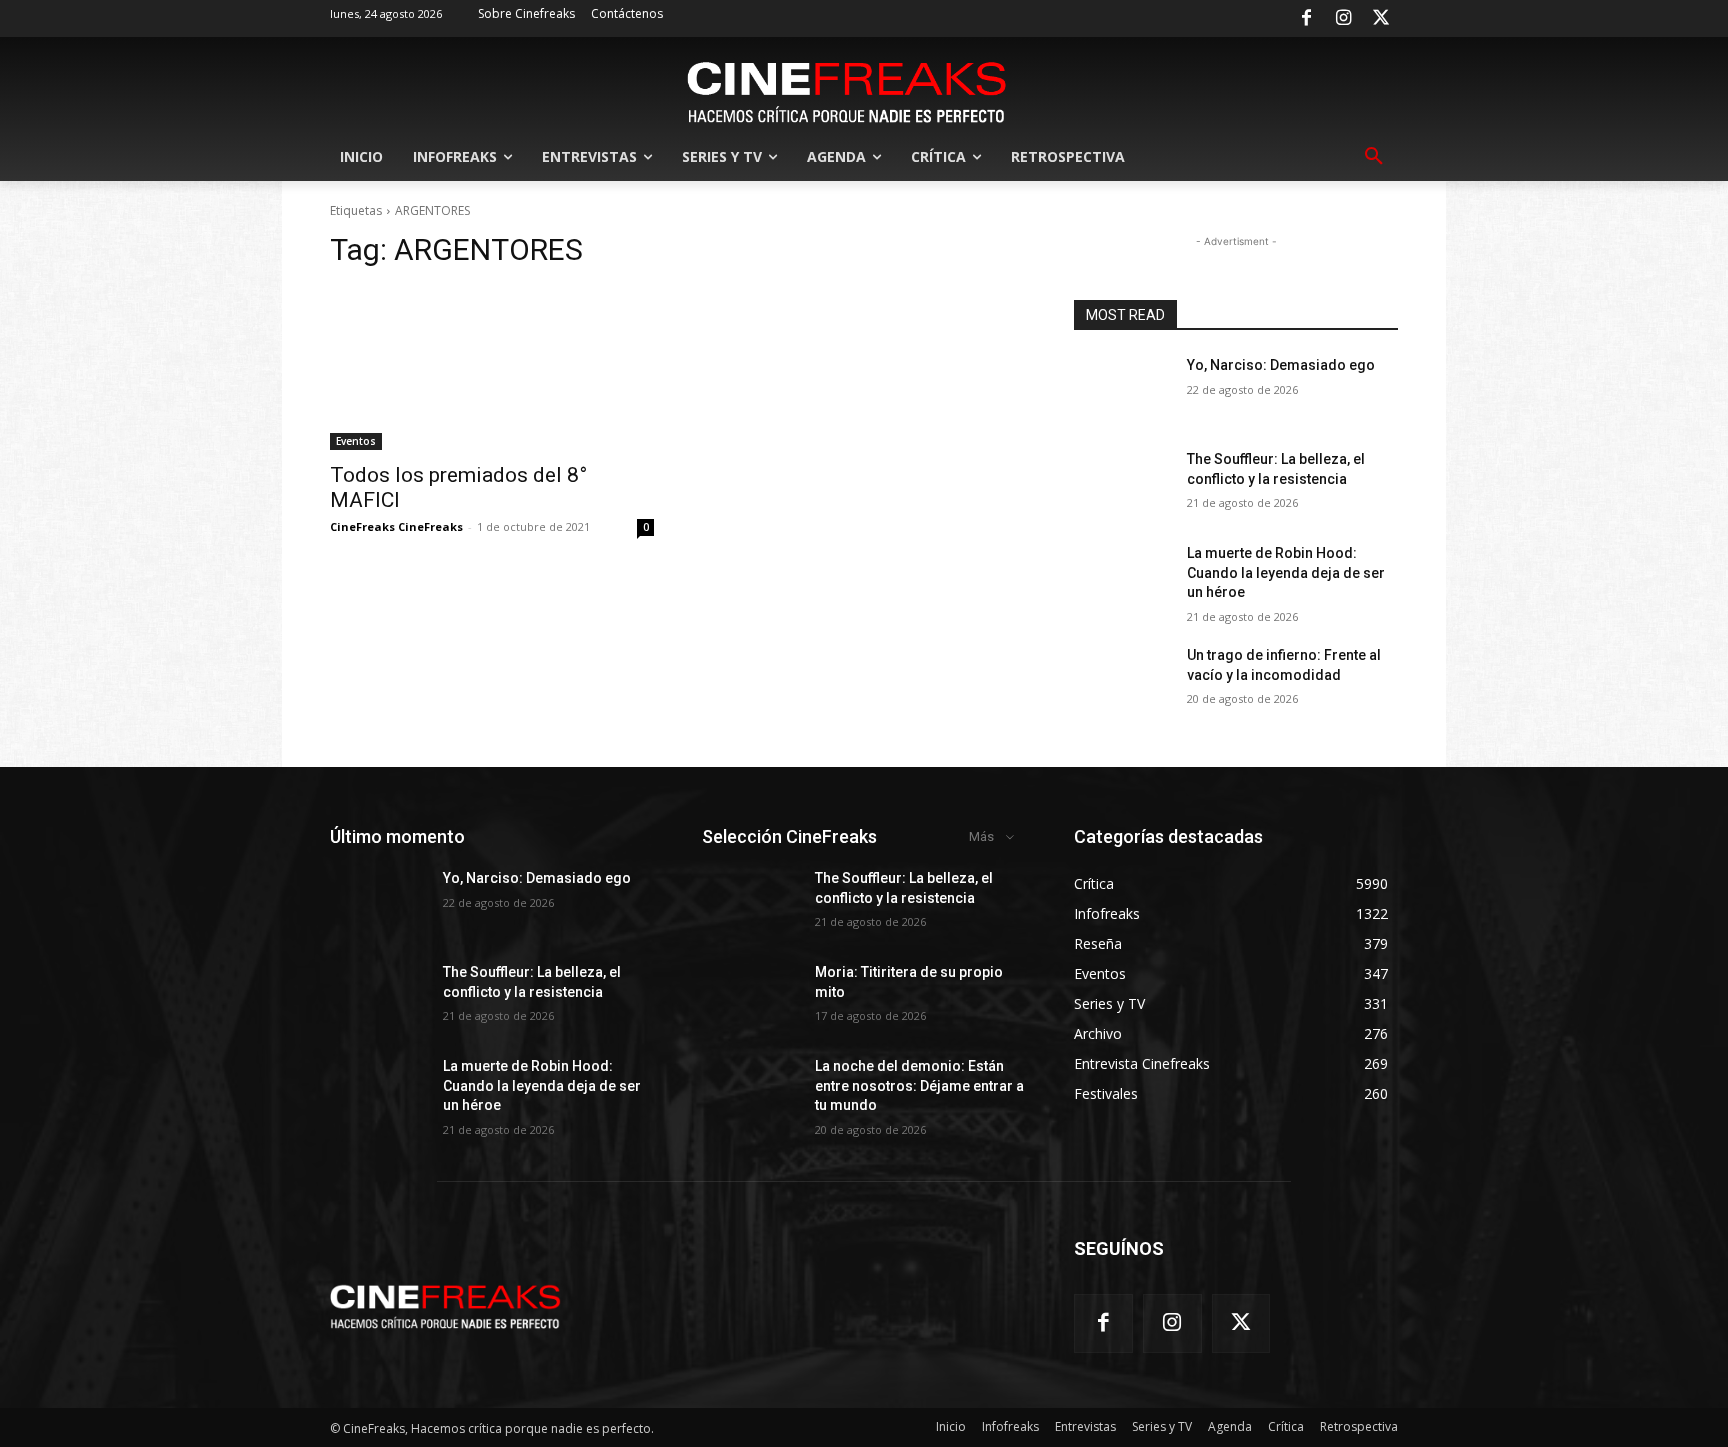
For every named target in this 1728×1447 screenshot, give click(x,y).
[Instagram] (1344, 19)
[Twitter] (1381, 19)
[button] (1374, 157)
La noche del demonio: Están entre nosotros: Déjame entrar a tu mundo (919, 1085)
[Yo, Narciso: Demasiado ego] (1122, 390)
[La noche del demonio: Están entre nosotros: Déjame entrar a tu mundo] (750, 1091)
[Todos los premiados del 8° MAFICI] (492, 369)
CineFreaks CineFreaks (396, 526)
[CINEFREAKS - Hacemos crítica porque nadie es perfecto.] (847, 90)
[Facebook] (1306, 19)
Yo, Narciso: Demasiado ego (1281, 365)
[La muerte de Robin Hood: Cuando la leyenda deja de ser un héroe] (1122, 578)
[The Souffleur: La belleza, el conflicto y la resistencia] (1122, 484)
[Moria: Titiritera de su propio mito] (750, 997)
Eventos (356, 441)
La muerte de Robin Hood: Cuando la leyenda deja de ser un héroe (1286, 572)
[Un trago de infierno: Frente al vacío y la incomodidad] (1122, 680)
